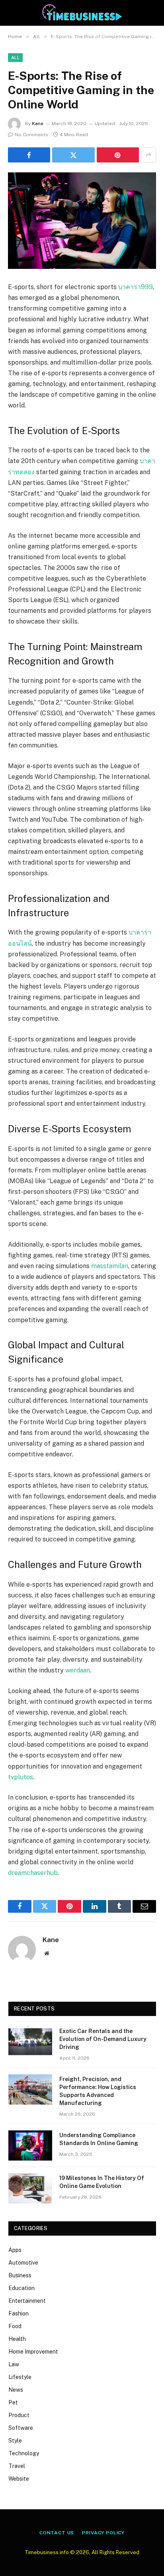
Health (17, 2339)
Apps (15, 2250)
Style (15, 2441)
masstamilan (110, 1266)
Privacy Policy (103, 2533)
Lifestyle (20, 2377)
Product (19, 2415)
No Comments (31, 135)
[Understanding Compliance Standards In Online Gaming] (30, 2145)
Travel (17, 2466)
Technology (24, 2453)
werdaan (78, 1670)
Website (19, 2479)
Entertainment (27, 2301)
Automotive (23, 2263)
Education (21, 2288)
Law (14, 2364)
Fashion (19, 2313)
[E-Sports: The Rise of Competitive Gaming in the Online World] (82, 221)
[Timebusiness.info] (82, 13)
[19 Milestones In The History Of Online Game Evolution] (30, 2188)
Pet (13, 2402)
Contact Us (57, 2533)
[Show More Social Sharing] (148, 155)
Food (15, 2326)
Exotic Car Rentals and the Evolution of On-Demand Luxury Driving (103, 2039)
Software (21, 2428)
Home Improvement (33, 2352)
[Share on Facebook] (29, 155)
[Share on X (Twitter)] (73, 155)
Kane (38, 124)
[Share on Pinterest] (118, 155)
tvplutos (20, 1777)
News (16, 2390)
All (15, 58)
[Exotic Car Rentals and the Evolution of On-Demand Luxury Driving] (30, 2041)
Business (20, 2275)
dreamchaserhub (33, 1873)
